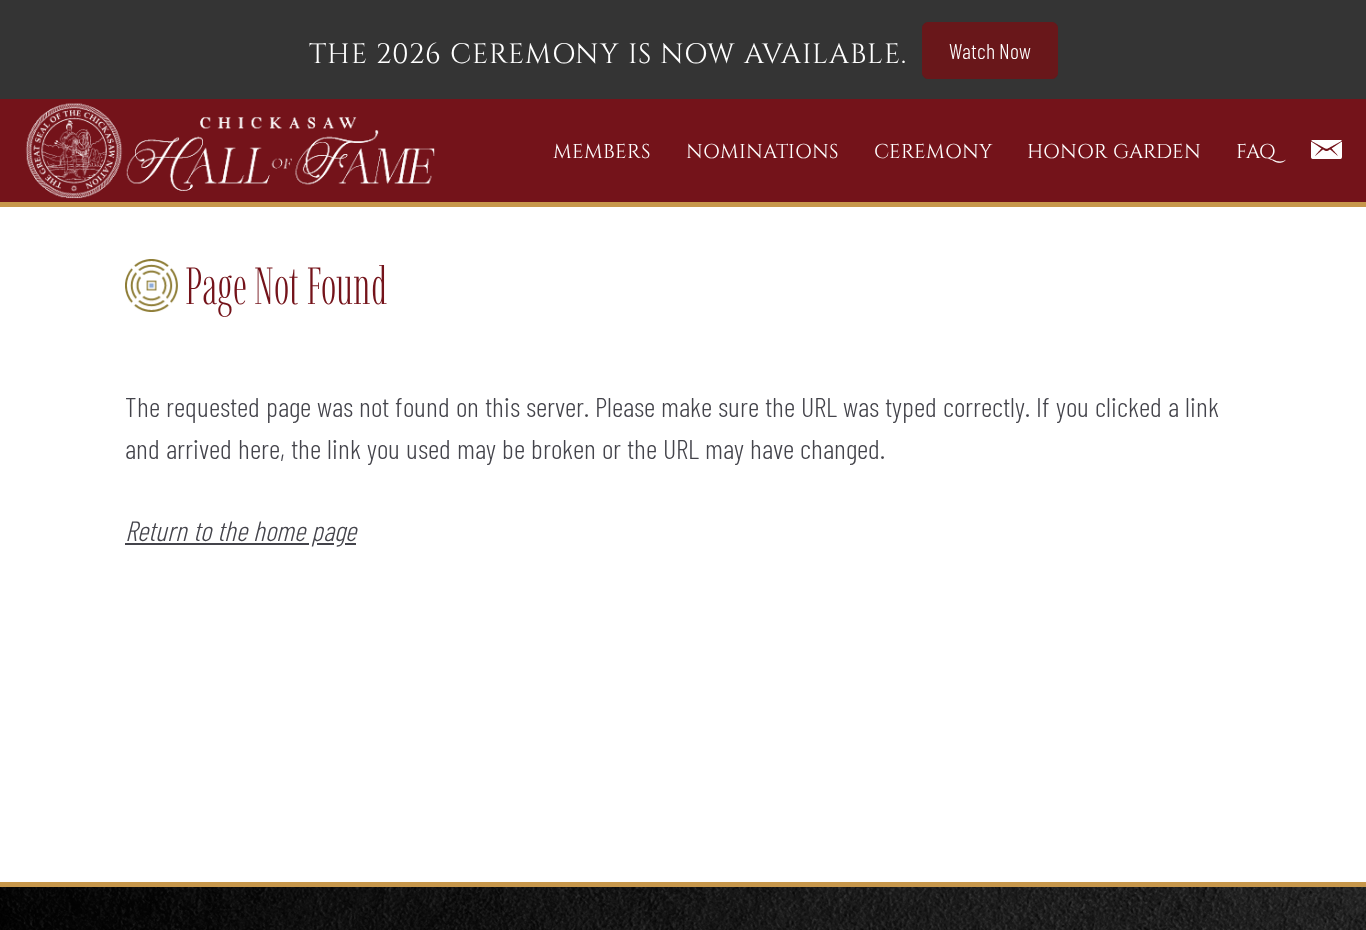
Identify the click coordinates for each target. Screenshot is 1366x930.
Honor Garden (1114, 151)
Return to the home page (240, 530)
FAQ (1256, 151)
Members (602, 151)
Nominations (762, 151)
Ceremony (933, 151)
